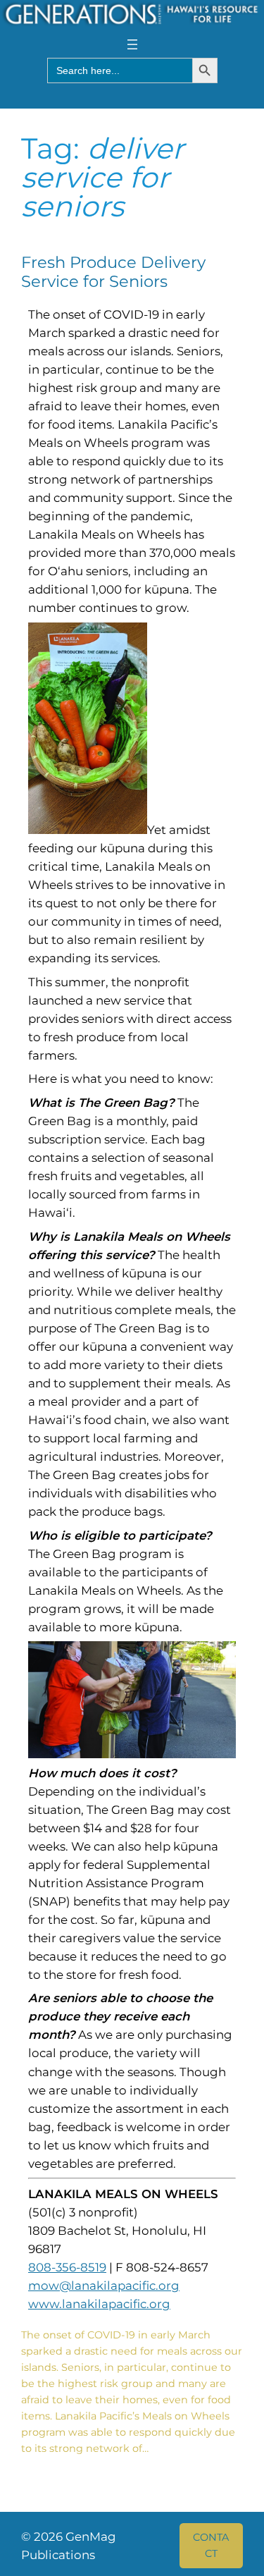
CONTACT (211, 2545)
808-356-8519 (67, 2267)
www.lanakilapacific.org (99, 2304)
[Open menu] (132, 44)
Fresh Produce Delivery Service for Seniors (113, 272)
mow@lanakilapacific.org (104, 2286)
